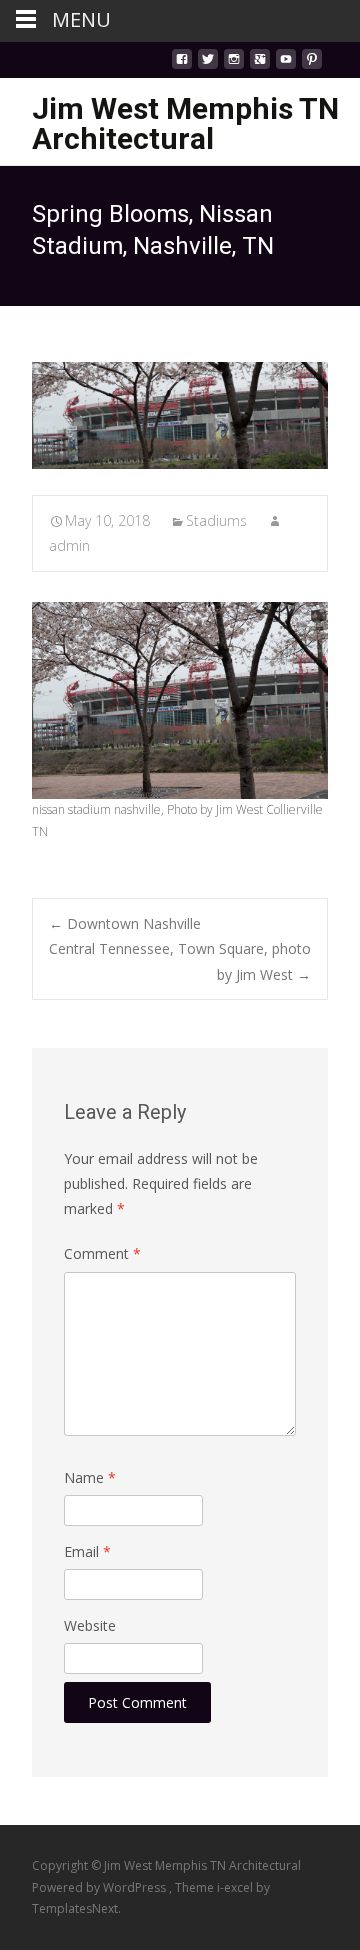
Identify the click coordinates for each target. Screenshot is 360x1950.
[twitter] (208, 64)
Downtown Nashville (125, 923)
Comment (102, 1253)
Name (90, 1477)
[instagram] (234, 64)
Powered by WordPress (100, 1887)
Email (87, 1551)
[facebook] (182, 64)
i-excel (236, 1887)
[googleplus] (260, 64)
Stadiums (216, 520)
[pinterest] (312, 64)
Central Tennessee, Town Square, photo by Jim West (180, 961)
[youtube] (286, 64)
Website (90, 1625)
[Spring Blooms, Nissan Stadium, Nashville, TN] (180, 415)
